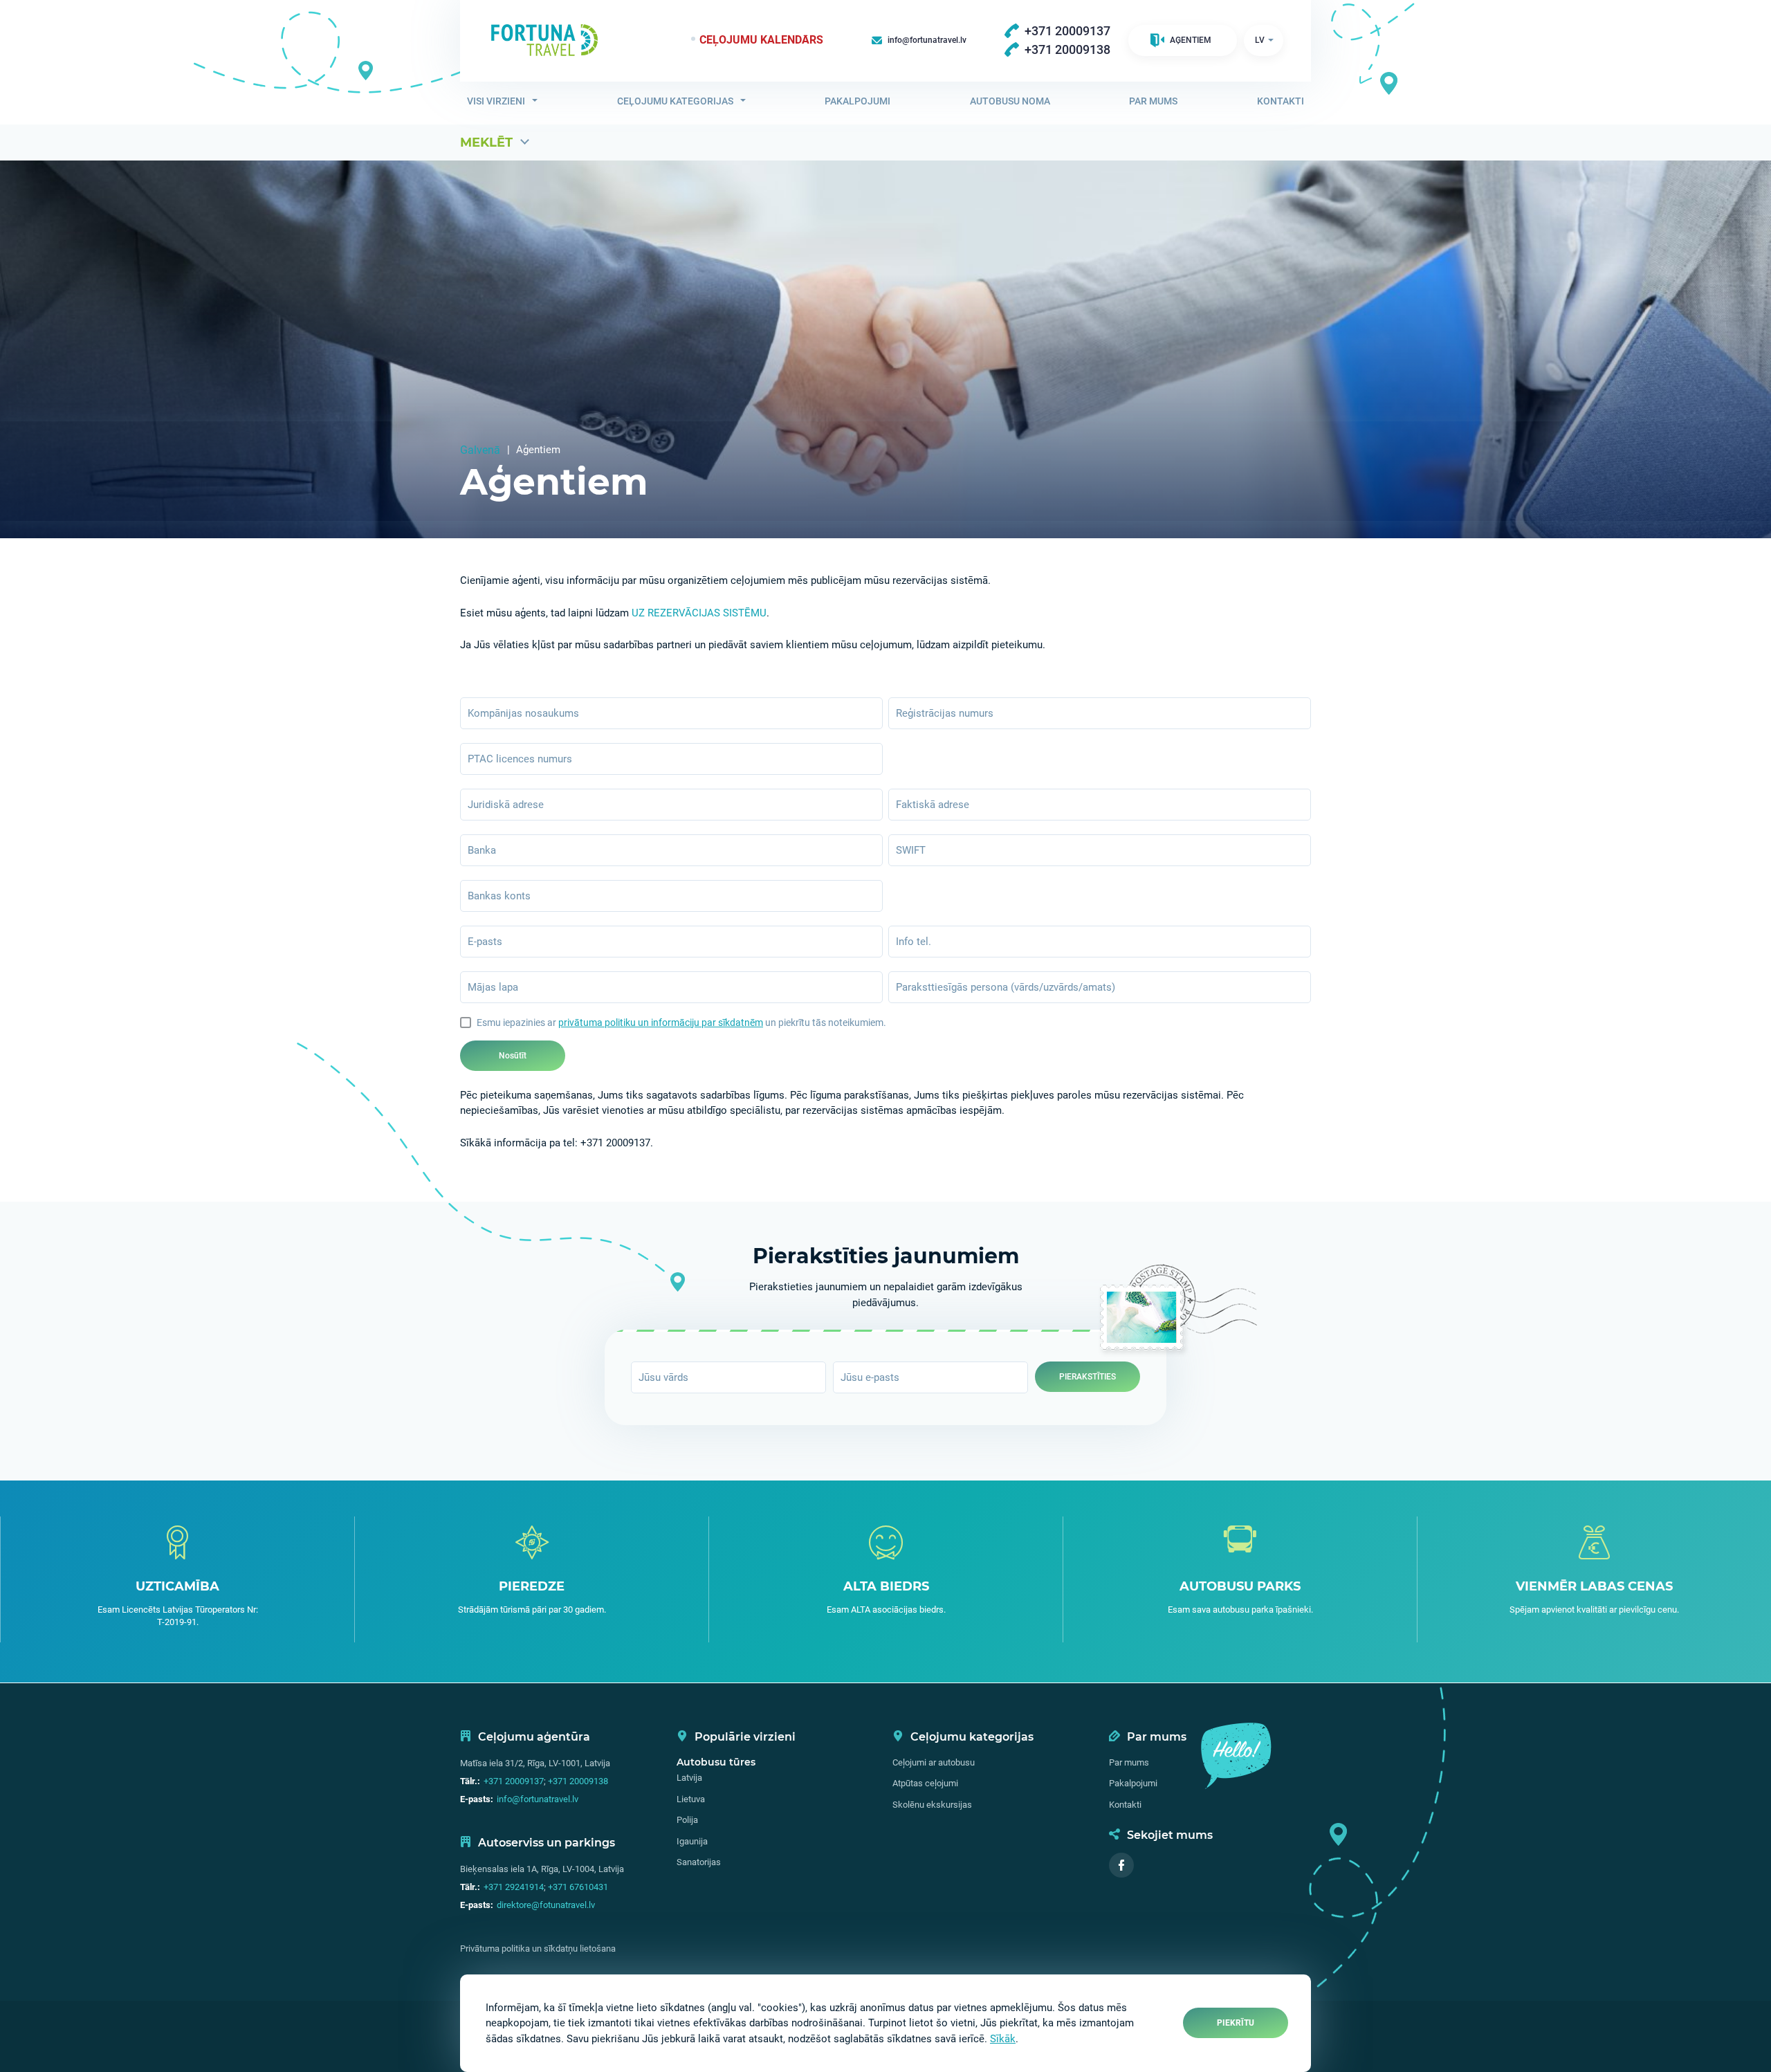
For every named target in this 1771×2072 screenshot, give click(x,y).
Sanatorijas (699, 1862)
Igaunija (692, 1841)
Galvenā (480, 450)
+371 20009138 (578, 1781)
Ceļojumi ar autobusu (934, 1762)
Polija (687, 1820)
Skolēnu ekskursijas (932, 1805)
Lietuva (691, 1799)
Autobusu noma (1010, 101)
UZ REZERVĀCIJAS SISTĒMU (699, 613)
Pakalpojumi (857, 101)
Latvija (689, 1778)
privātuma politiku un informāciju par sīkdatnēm (661, 1023)
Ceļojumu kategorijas (675, 101)
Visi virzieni (496, 101)
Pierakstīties (1088, 1377)
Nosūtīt (513, 1056)
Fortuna (544, 40)
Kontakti (1281, 101)
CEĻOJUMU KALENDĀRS (761, 40)
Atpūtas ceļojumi (925, 1783)
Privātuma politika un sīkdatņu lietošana (538, 1949)
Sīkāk (1003, 2039)
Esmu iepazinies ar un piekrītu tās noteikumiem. (681, 1023)
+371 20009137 (514, 1781)
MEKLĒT (486, 143)
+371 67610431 (578, 1887)
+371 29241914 (514, 1887)
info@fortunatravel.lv (538, 1799)
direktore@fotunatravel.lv (546, 1905)
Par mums (1153, 101)
